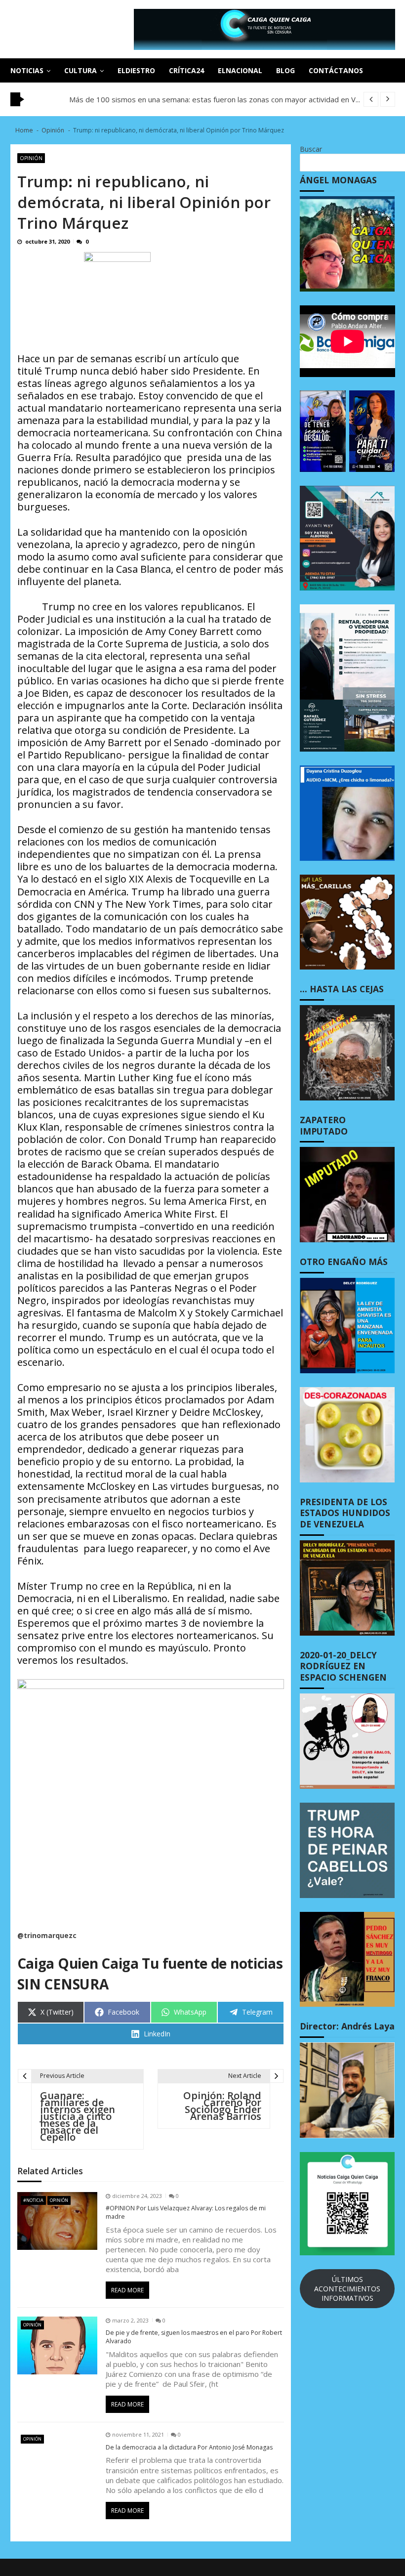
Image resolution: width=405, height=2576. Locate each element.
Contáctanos (336, 70)
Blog (285, 70)
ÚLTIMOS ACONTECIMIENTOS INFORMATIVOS (347, 2289)
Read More (127, 2290)
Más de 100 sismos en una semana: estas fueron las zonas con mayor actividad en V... (215, 99)
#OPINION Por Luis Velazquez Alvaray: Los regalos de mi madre (186, 2213)
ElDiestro (136, 70)
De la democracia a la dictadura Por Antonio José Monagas (189, 2448)
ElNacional (240, 70)
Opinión (31, 158)
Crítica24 (186, 70)
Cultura (81, 70)
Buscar (311, 149)
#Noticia (33, 2200)
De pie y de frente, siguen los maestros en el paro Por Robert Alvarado (194, 2337)
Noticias (27, 70)
